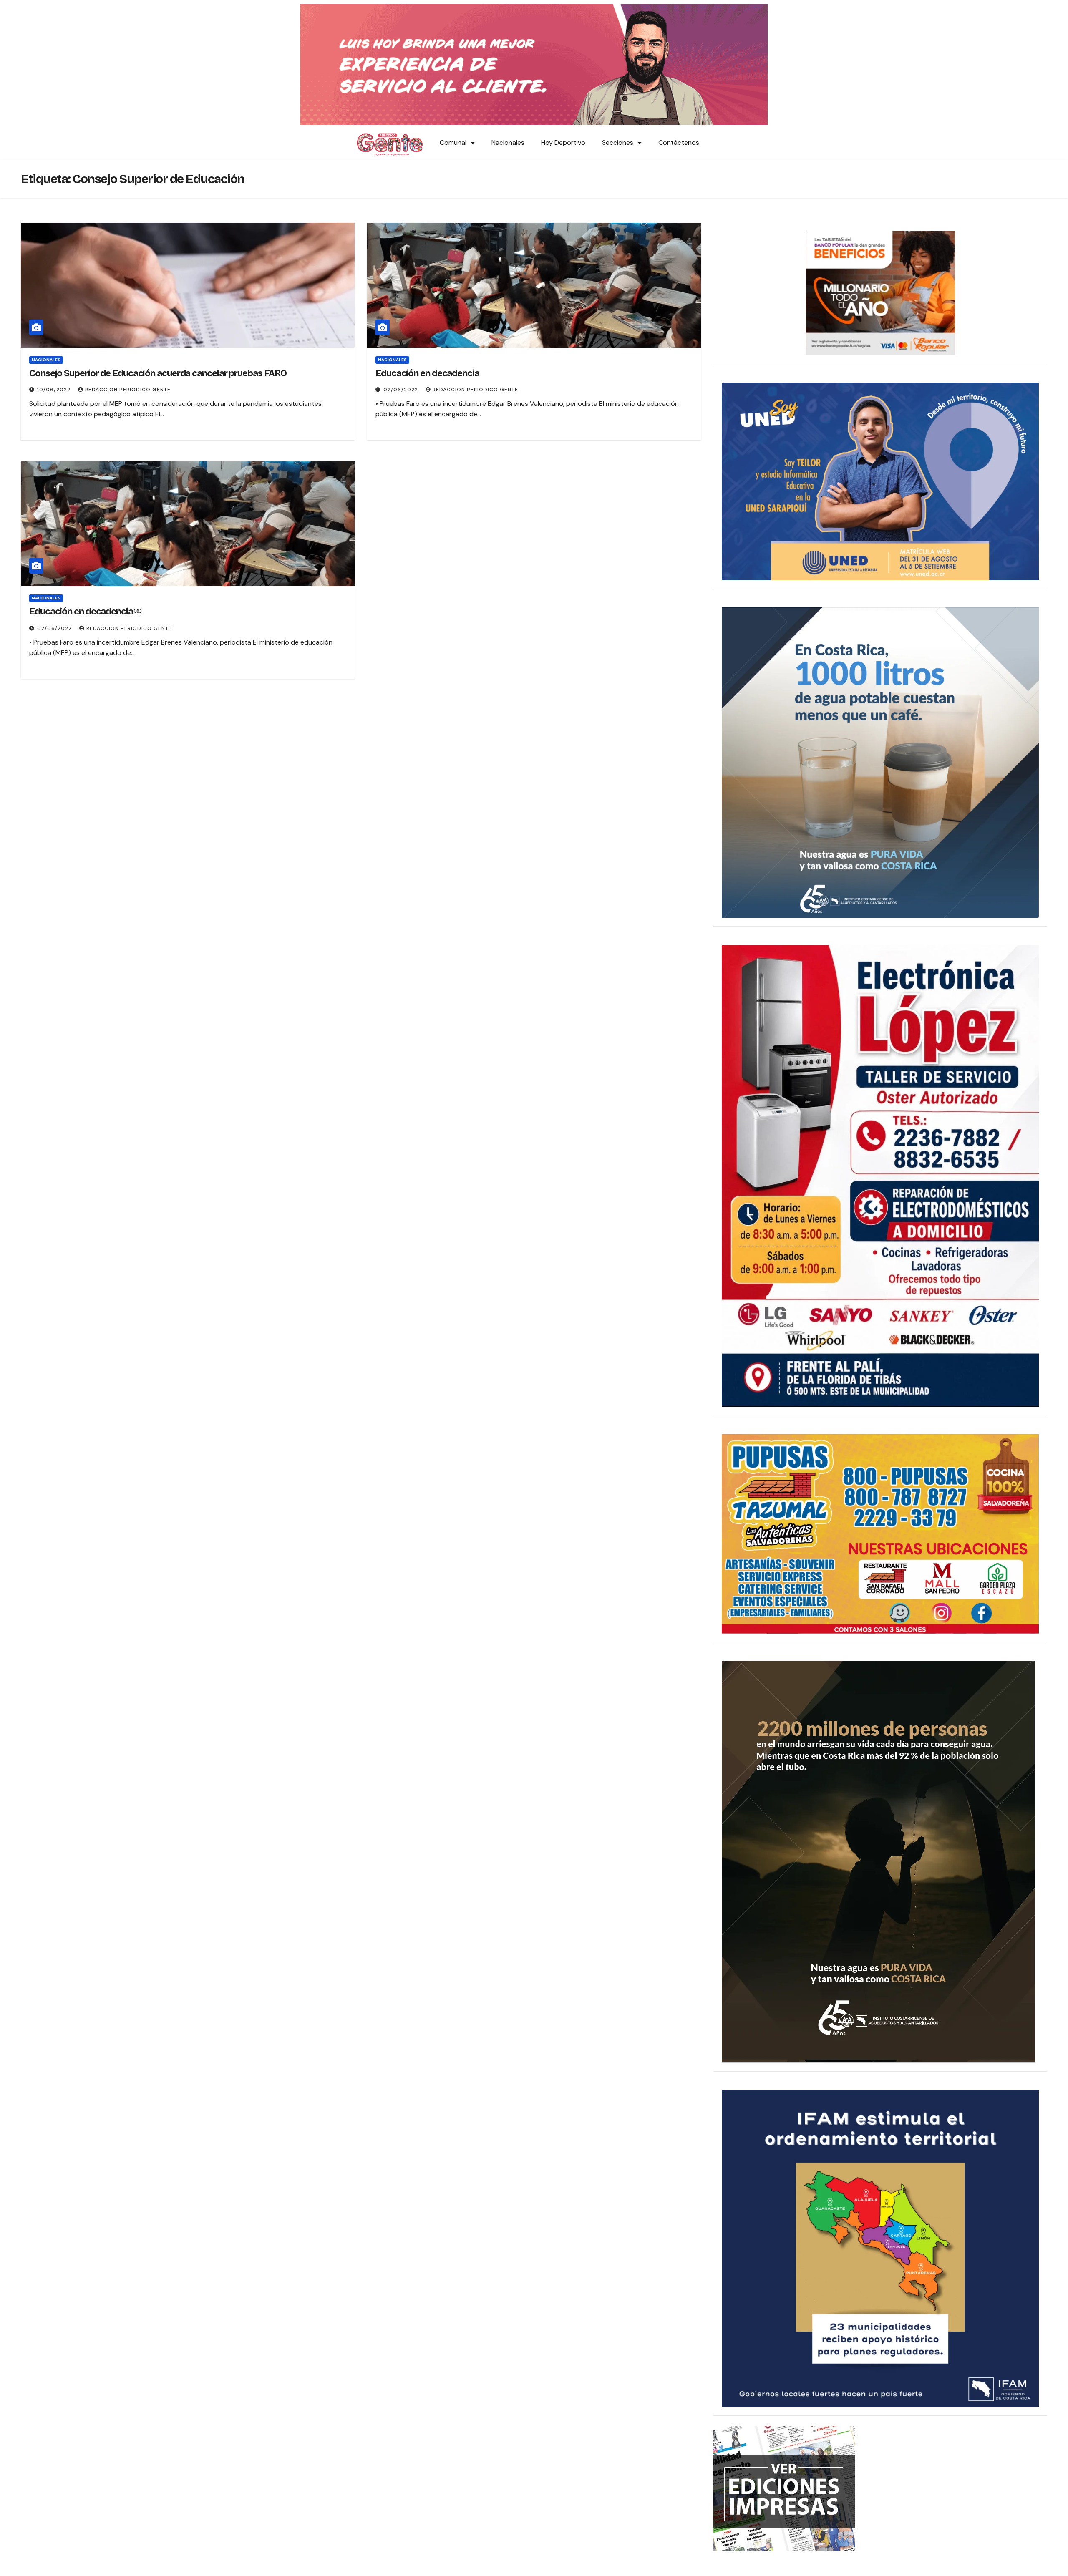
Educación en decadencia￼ (86, 612)
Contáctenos (679, 142)
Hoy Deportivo (563, 142)
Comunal (453, 142)
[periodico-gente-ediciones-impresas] (784, 2488)
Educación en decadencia (427, 373)
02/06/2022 (402, 390)
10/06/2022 (55, 390)
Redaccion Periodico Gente (128, 390)
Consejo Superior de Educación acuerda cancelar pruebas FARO (158, 373)
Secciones (618, 142)
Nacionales (508, 142)
